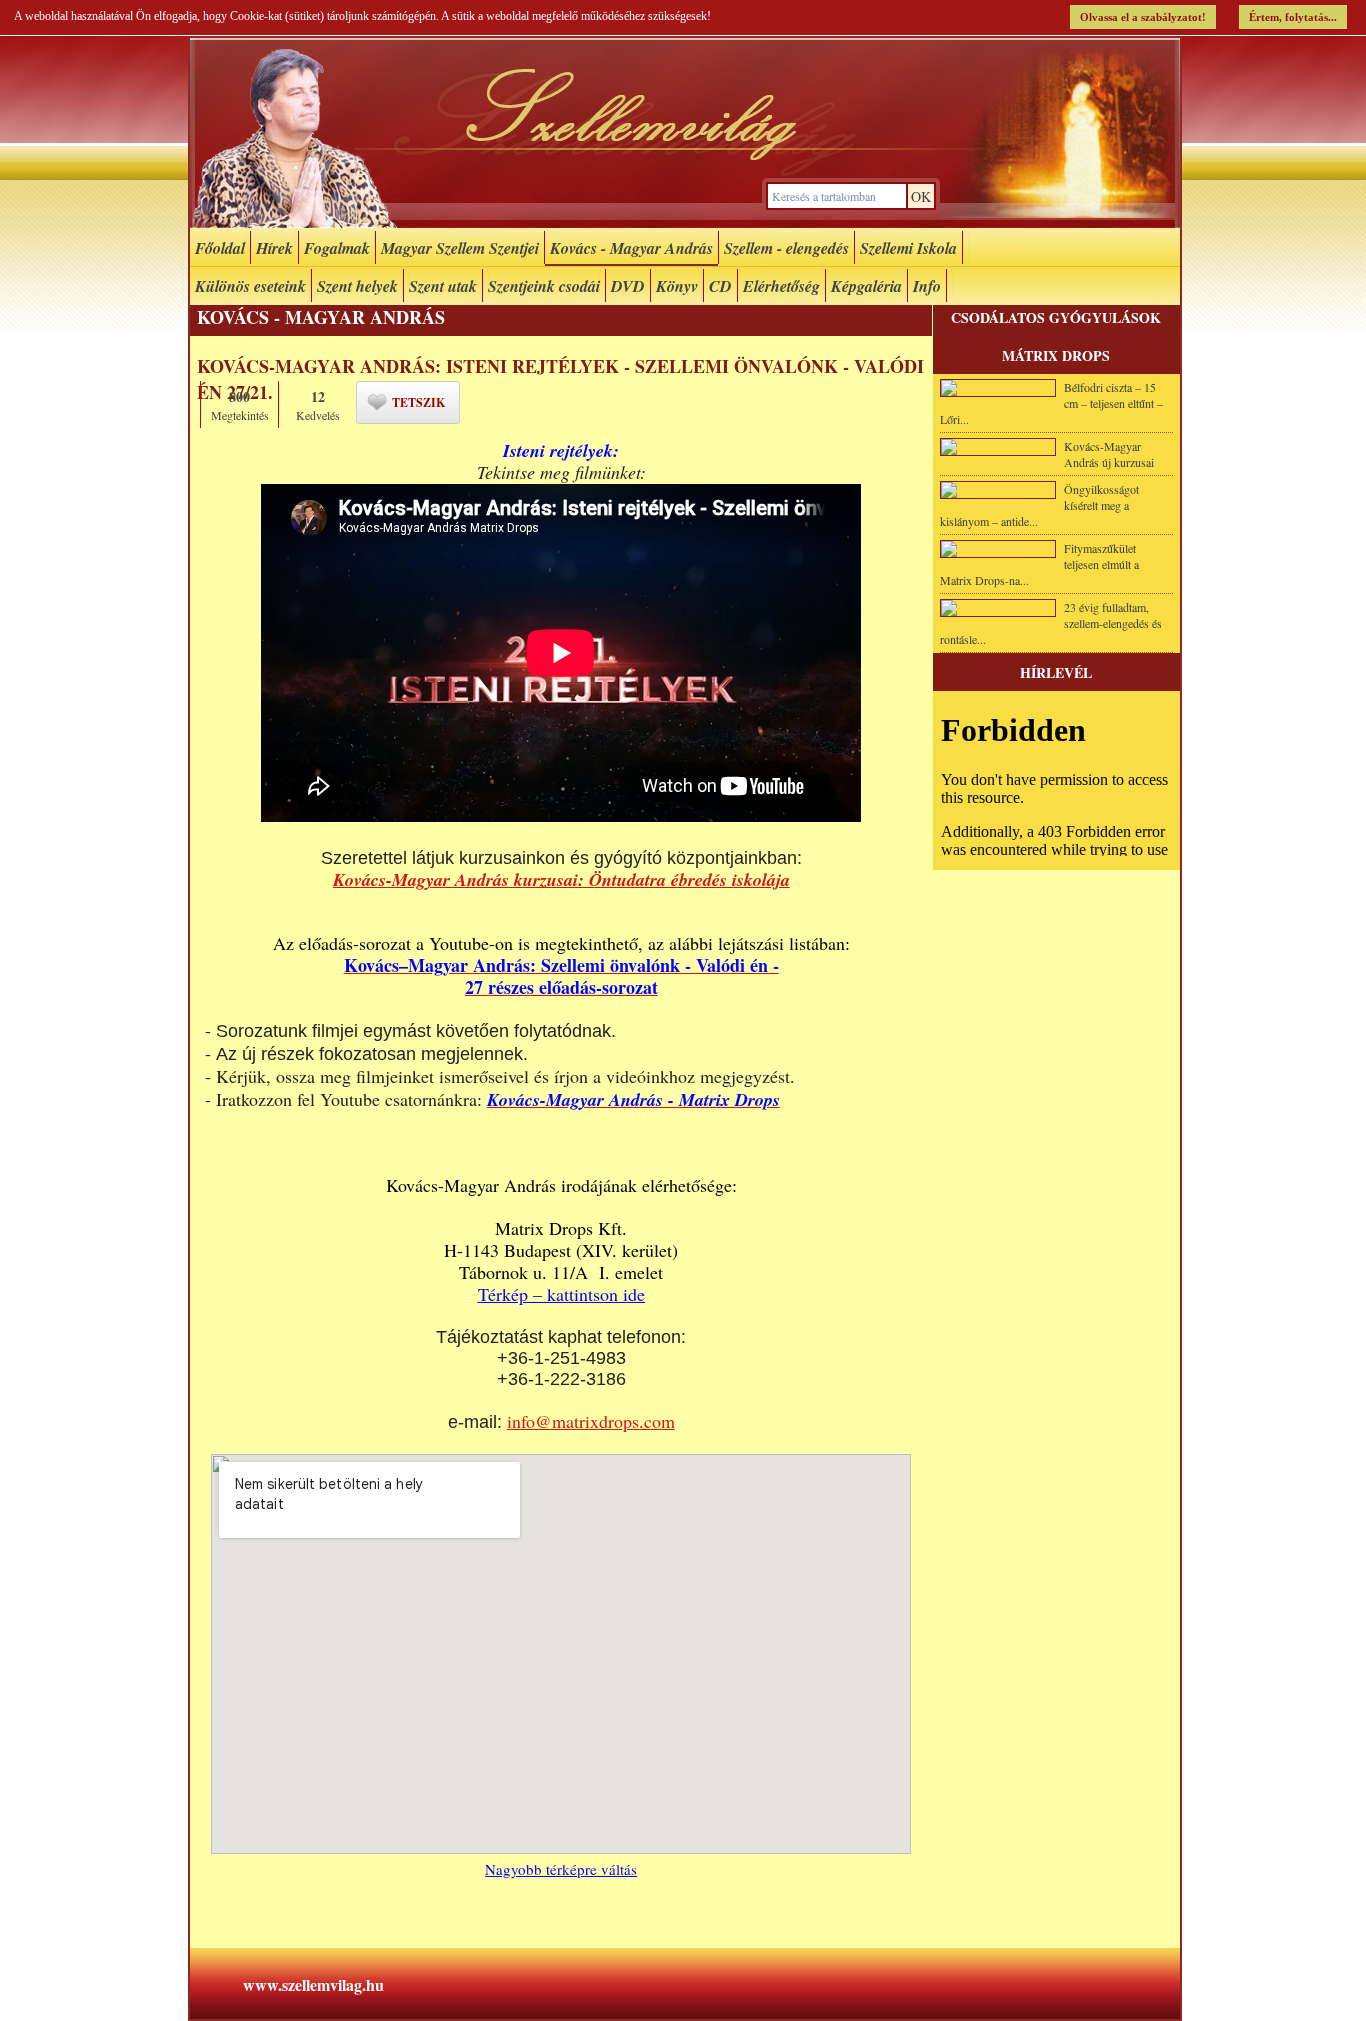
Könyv (677, 286)
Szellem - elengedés (786, 248)
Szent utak (443, 286)
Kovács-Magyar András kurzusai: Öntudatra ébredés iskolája (561, 879)
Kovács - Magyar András (631, 248)
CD (720, 286)
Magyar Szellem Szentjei (460, 248)
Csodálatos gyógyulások (1056, 317)
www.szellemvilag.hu (313, 1984)
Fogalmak (337, 248)
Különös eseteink (250, 286)
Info (927, 286)
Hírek (274, 248)
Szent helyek (357, 286)
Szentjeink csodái (544, 286)
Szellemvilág (685, 133)
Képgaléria (866, 286)
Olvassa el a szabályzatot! (1143, 17)
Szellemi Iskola (908, 248)
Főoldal (220, 248)
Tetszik (418, 402)
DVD (628, 286)
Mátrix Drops (1056, 355)
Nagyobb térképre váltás (561, 1869)
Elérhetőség (781, 286)
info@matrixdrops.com (591, 1421)
